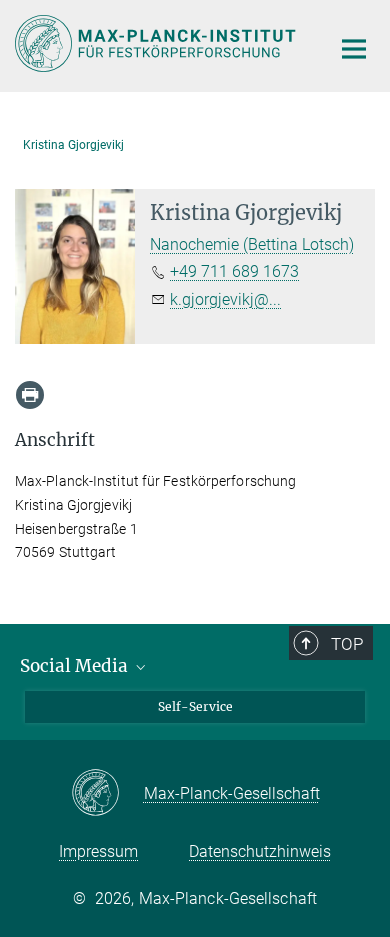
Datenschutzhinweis (260, 851)
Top (347, 644)
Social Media (76, 666)
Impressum (98, 851)
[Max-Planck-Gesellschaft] (107, 794)
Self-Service (195, 706)
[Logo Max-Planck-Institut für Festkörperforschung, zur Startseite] (157, 43)
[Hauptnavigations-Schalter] (354, 49)
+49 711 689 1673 (234, 271)
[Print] (30, 395)
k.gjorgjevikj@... (225, 299)
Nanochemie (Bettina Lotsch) (252, 244)
